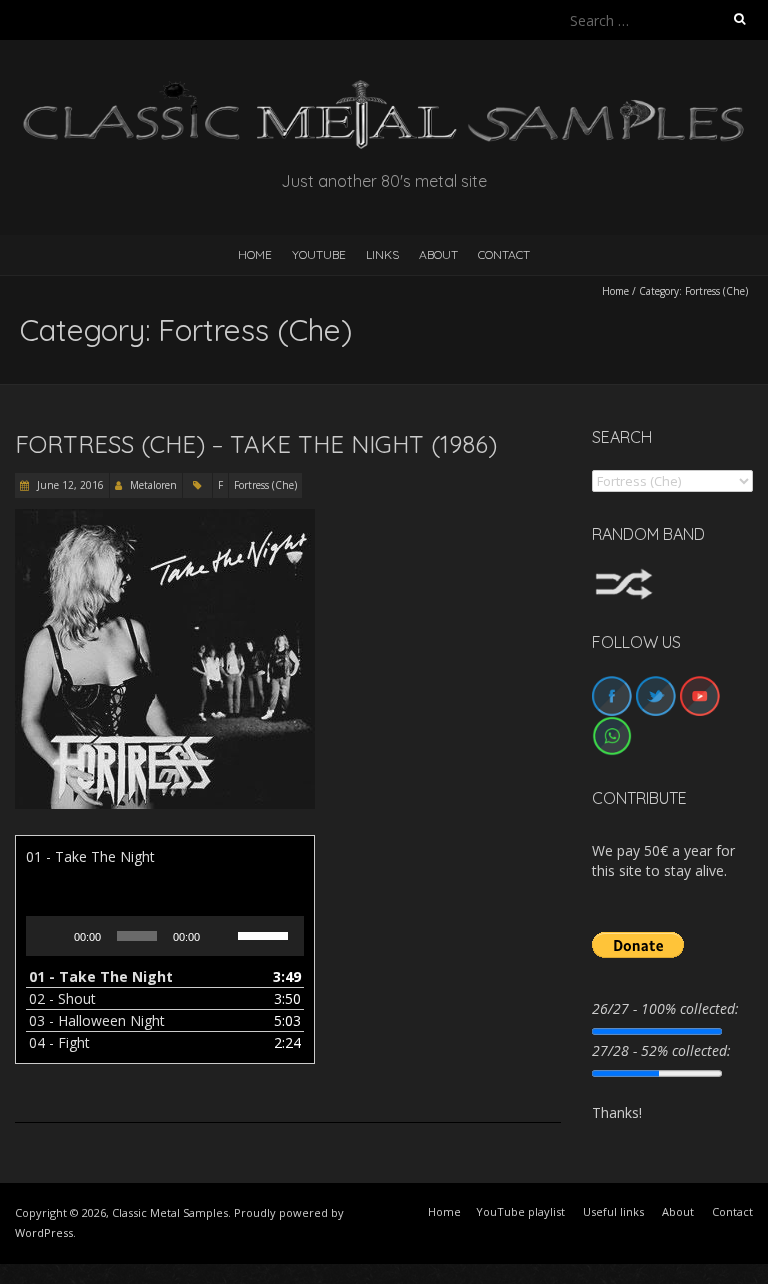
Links (382, 254)
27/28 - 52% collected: (661, 1050)
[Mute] (222, 936)
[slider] (266, 934)
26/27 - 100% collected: (665, 1008)
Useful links (613, 1211)
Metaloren (153, 485)
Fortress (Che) (265, 485)
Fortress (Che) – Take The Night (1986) (256, 444)
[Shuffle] (624, 577)
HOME (255, 254)
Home (615, 291)
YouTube (319, 254)
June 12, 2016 (69, 485)
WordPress (44, 1232)
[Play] (52, 936)
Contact (504, 254)
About (438, 254)
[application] (165, 936)
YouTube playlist (520, 1211)
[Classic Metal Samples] (384, 89)
